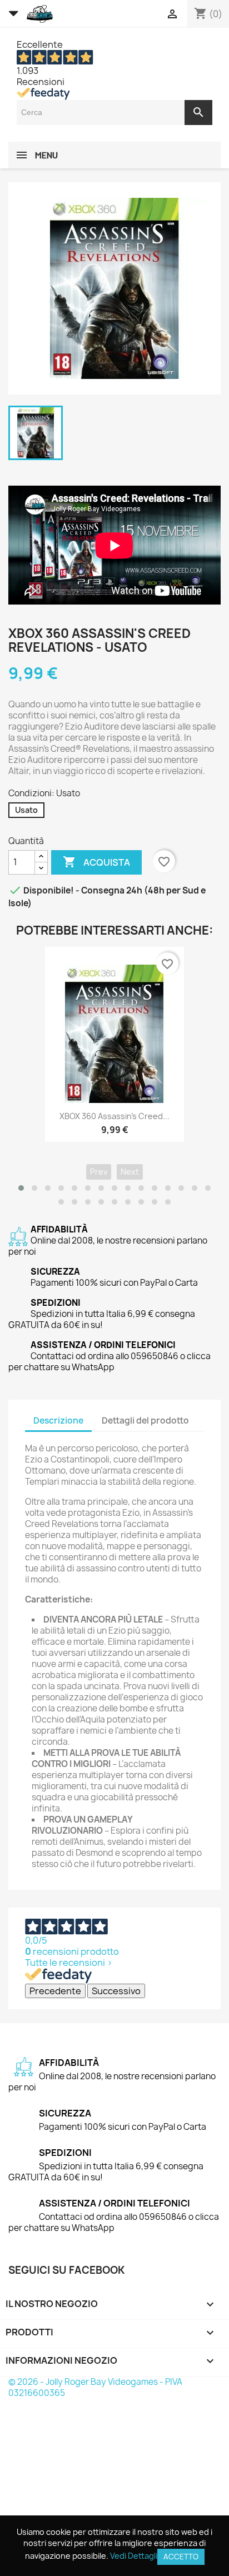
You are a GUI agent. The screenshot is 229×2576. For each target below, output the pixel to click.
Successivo (116, 1991)
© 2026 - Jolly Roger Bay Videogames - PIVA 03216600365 (95, 2387)
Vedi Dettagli (134, 2556)
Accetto (181, 2557)
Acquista (96, 862)
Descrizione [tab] (58, 1421)
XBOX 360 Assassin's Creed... (114, 1116)
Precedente (55, 1991)
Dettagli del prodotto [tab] (145, 1421)
